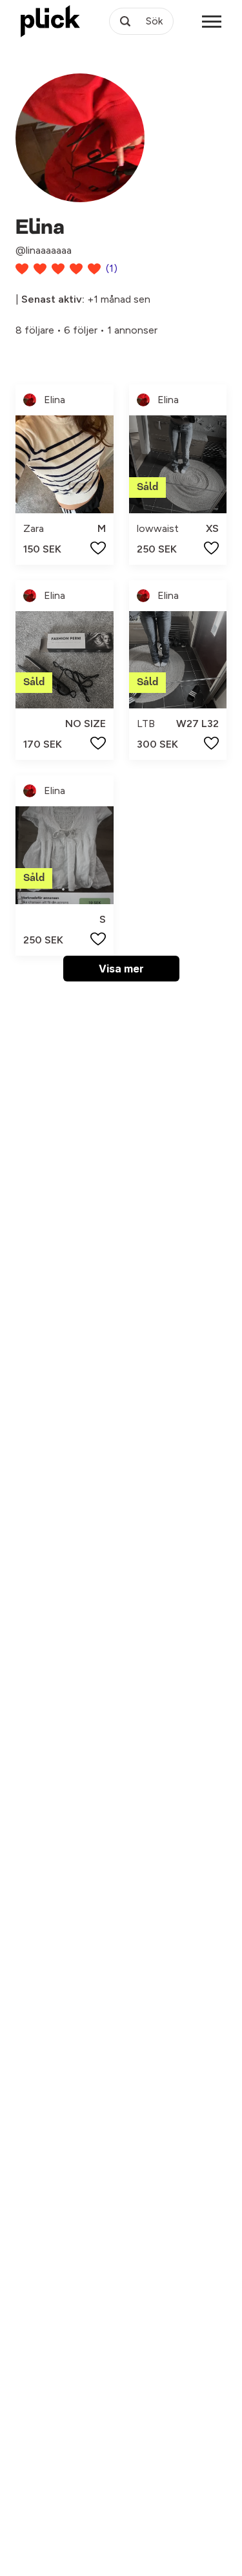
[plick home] (50, 21)
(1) (112, 268)
